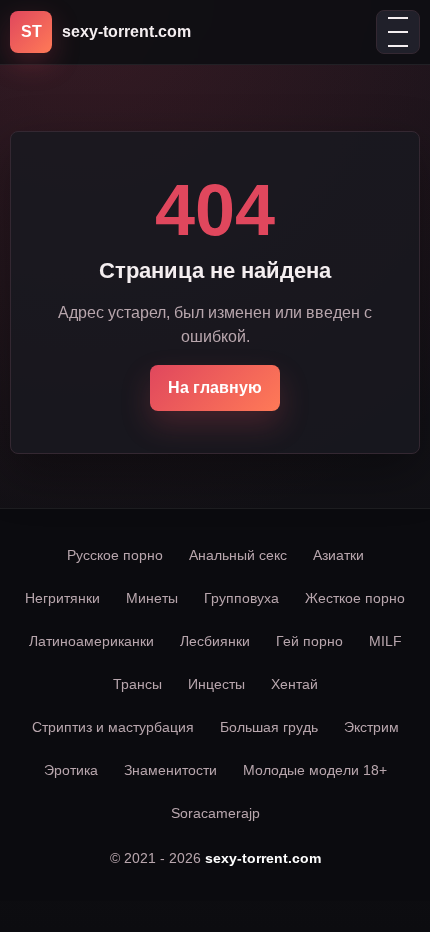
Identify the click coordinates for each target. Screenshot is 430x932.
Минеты (152, 598)
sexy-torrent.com (263, 858)
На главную (215, 387)
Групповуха (241, 598)
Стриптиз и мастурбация (113, 727)
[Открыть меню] (398, 32)
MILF (385, 641)
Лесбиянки (215, 641)
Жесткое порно (355, 598)
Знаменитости (170, 770)
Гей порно (309, 641)
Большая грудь (269, 727)
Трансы (137, 684)
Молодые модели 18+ (315, 770)
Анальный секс (238, 555)
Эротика (71, 770)
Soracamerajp (215, 813)
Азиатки (338, 555)
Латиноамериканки (91, 641)
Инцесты (216, 684)
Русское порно (115, 555)
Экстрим (371, 727)
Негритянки (62, 598)
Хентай (294, 684)
